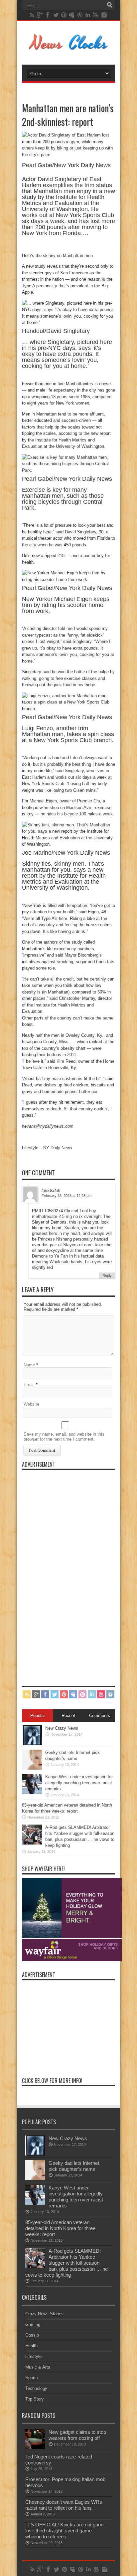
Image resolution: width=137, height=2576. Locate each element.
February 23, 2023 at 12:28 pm (67, 1196)
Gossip (32, 2335)
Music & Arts (38, 2367)
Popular (38, 1716)
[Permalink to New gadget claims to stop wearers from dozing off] (35, 2448)
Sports (32, 2378)
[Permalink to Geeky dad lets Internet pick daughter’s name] (32, 1768)
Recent (68, 1716)
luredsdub (51, 1190)
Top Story (35, 2399)
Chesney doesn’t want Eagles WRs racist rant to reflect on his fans (64, 2505)
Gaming (33, 2324)
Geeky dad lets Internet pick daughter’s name (74, 2166)
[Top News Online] (69, 48)
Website (31, 1404)
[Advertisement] (72, 1573)
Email (29, 1385)
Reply (107, 1276)
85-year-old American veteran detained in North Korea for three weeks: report (60, 2228)
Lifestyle (33, 2356)
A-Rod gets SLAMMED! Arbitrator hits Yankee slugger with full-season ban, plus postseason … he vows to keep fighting (67, 2263)
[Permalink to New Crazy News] (32, 1744)
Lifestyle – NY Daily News (47, 1148)
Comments (100, 1716)
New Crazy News (62, 1728)
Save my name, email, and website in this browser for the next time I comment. (64, 1437)
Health (31, 2346)
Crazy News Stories (44, 2314)
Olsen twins (84, 790)
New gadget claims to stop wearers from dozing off (77, 2435)
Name (29, 1365)
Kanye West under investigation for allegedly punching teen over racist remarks (79, 1783)
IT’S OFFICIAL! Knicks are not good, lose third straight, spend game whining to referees (65, 2531)
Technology (36, 2388)
